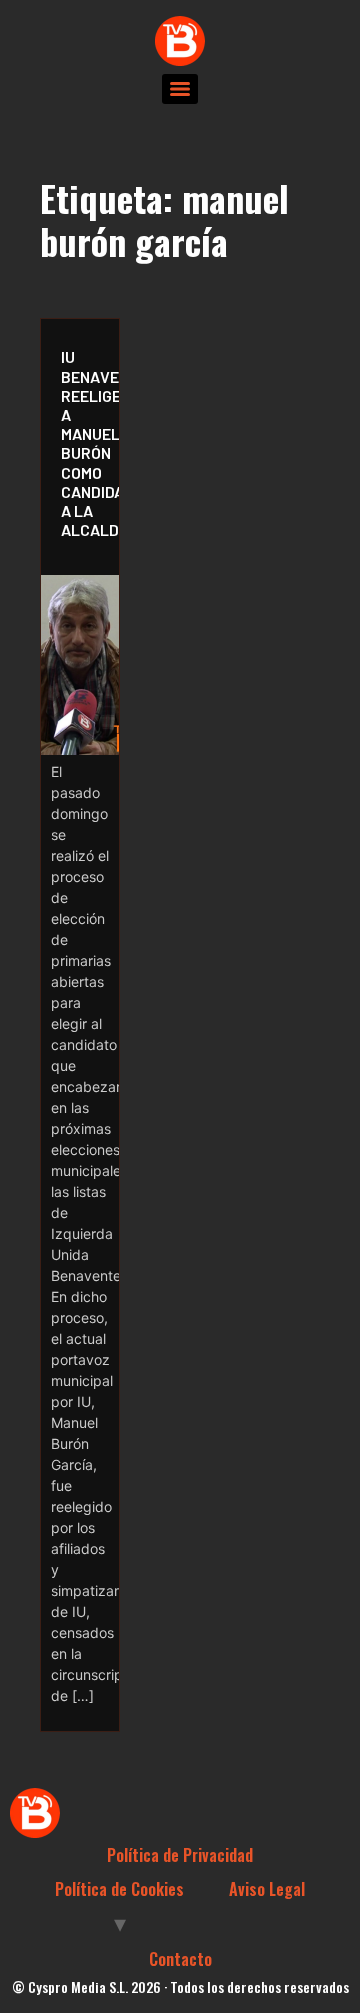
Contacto (180, 1959)
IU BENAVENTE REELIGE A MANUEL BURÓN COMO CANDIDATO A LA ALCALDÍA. (85, 443)
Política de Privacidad (180, 1855)
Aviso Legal (267, 1889)
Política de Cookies (119, 1889)
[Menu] (180, 89)
